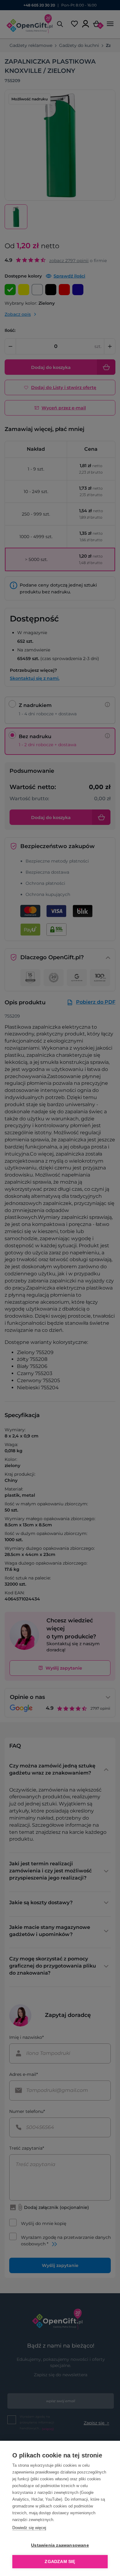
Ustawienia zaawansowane (60, 2545)
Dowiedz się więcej (29, 2528)
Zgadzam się (60, 2562)
